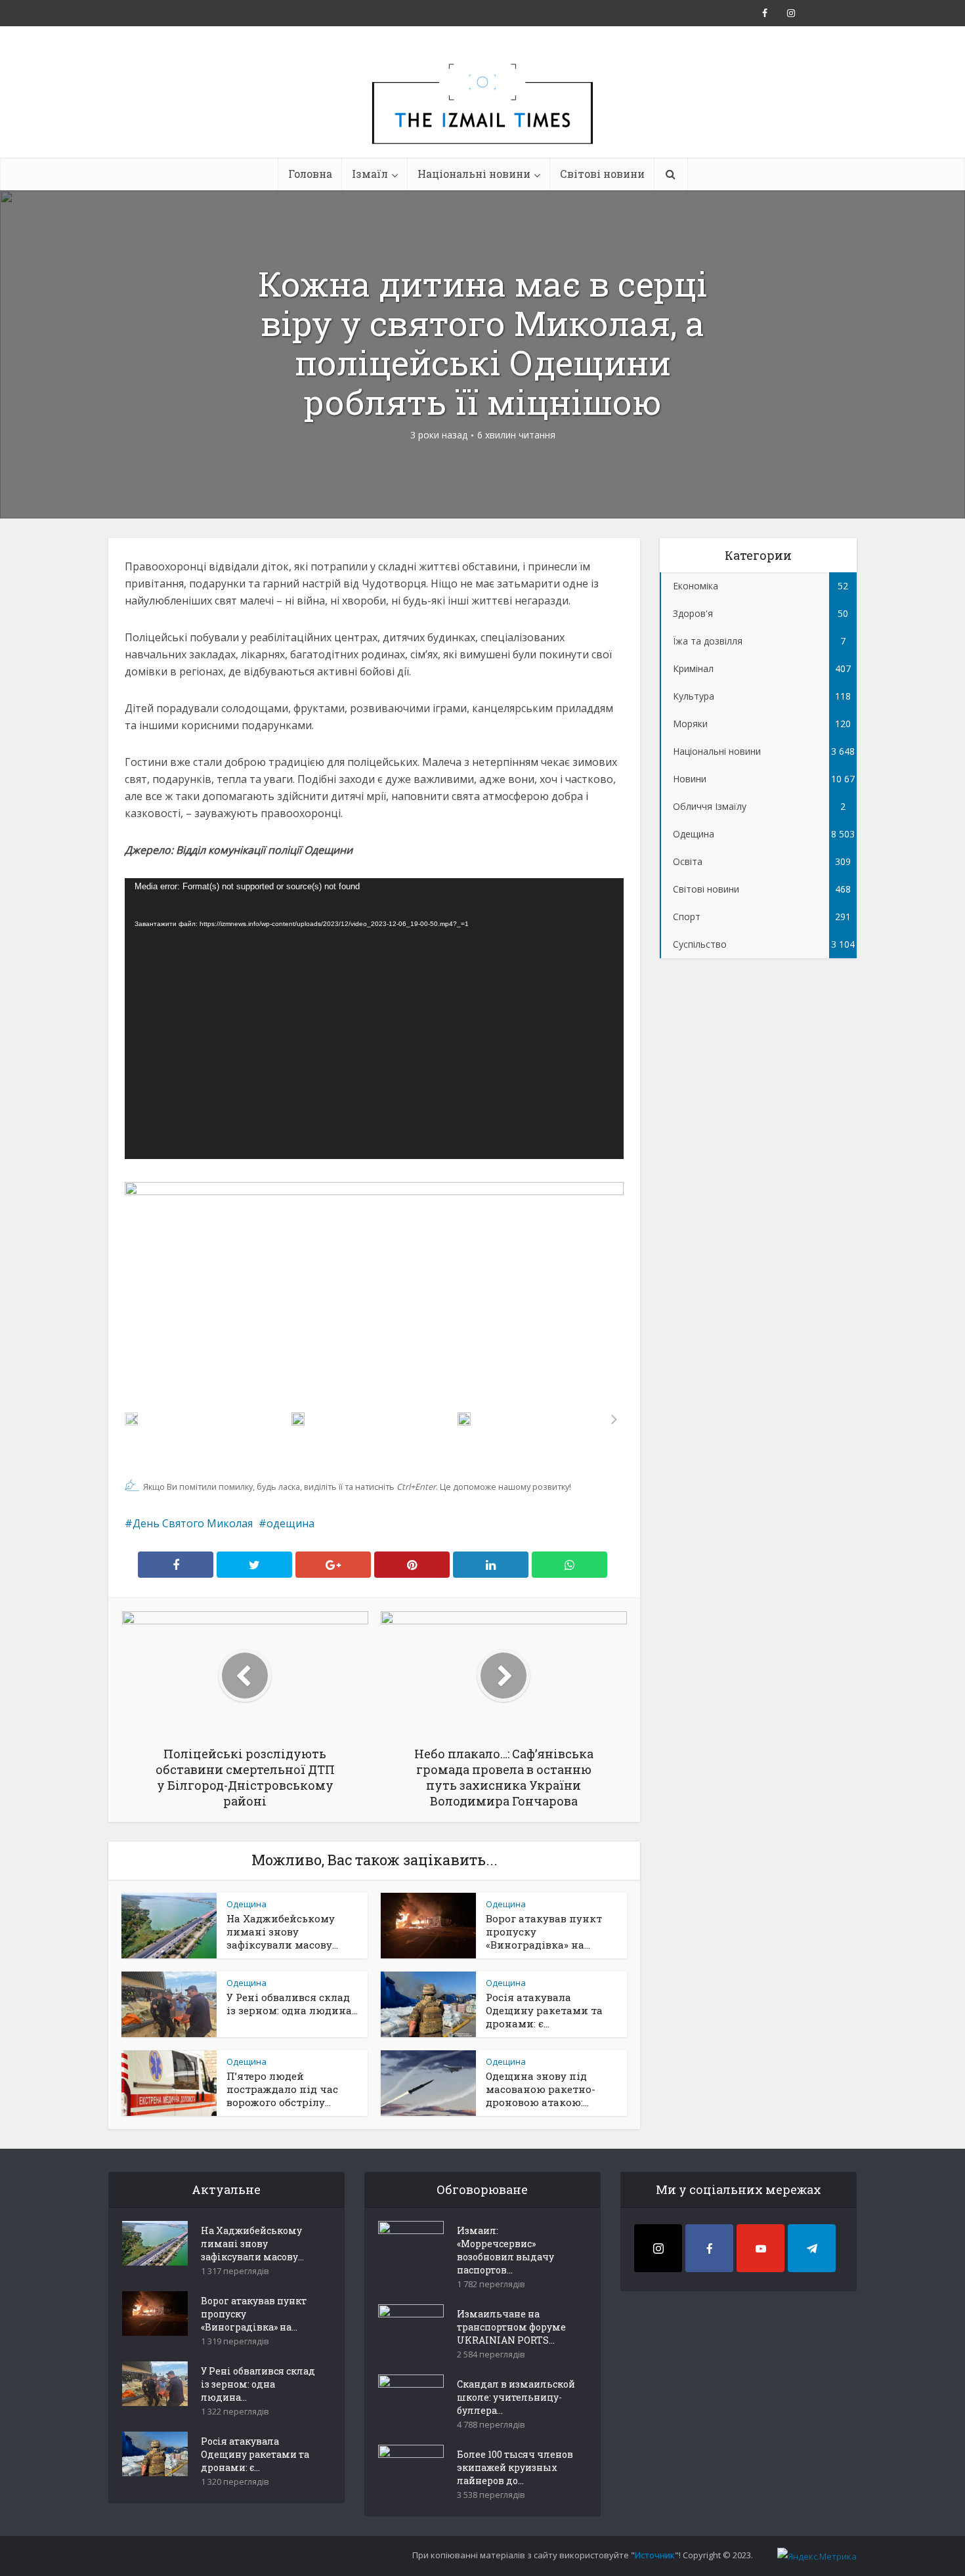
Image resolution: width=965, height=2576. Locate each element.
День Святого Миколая (193, 1523)
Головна (310, 174)
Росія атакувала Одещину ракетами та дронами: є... (544, 2010)
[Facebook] (709, 2248)
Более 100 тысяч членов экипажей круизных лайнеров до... (515, 2467)
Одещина (247, 1904)
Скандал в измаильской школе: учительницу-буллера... (516, 2397)
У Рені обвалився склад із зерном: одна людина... (292, 2004)
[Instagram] (658, 2248)
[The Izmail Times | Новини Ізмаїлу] (482, 118)
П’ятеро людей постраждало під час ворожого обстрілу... (282, 2089)
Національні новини (474, 174)
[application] (374, 1019)
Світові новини (602, 174)
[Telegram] (812, 2248)
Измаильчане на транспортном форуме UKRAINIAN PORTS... (511, 2327)
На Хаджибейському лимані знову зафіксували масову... (282, 1932)
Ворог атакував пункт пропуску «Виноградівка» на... (254, 2314)
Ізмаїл (370, 174)
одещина (290, 1523)
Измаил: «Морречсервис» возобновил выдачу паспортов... (505, 2250)
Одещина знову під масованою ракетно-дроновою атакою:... (541, 2089)
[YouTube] (761, 2248)
